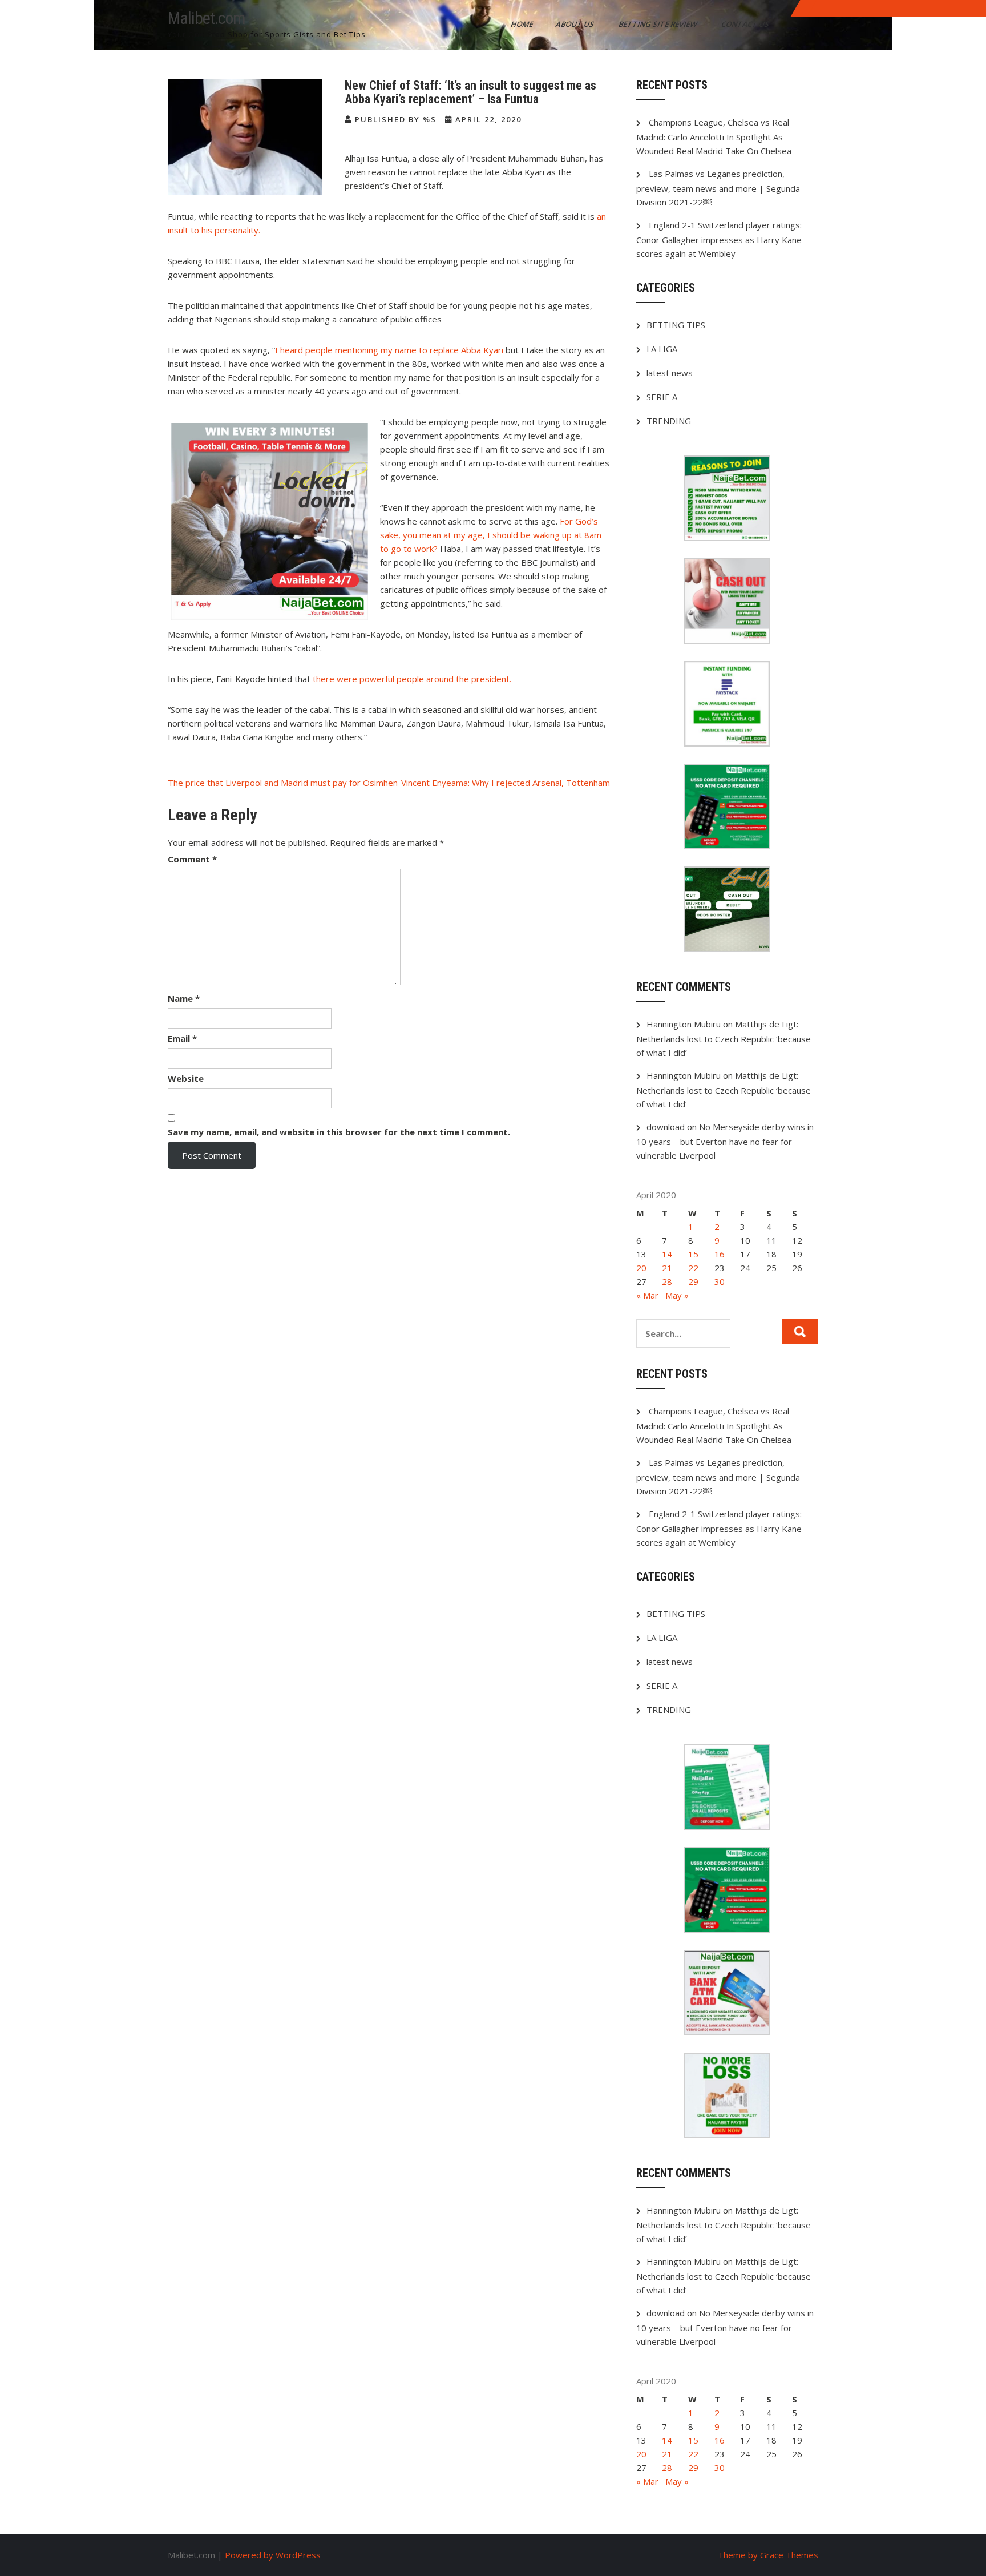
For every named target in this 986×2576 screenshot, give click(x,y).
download (666, 1127)
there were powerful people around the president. (412, 679)
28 (667, 1281)
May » (677, 1295)
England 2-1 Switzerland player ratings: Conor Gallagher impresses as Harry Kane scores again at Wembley (719, 239)
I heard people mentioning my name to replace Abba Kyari (389, 350)
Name (184, 998)
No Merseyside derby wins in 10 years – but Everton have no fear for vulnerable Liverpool (725, 1141)
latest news (670, 373)
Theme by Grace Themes (768, 2555)
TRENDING (669, 421)
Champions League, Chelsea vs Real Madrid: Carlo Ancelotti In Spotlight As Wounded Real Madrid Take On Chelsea (714, 136)
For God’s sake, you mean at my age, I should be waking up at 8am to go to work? (491, 535)
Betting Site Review (658, 24)
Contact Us (746, 24)
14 (667, 1254)
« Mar (647, 1295)
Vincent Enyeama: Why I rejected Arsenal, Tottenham (506, 783)
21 (667, 1268)
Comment (192, 859)
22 (693, 1268)
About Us (576, 24)
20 (641, 1268)
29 (693, 1281)
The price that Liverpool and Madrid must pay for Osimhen (283, 783)
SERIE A (662, 397)
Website (186, 1078)
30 (720, 1281)
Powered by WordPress (273, 2555)
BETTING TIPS (676, 325)
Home (523, 24)
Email (182, 1038)
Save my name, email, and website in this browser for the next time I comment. (339, 1132)
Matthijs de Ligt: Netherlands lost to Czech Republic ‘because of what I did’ (724, 1038)
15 (693, 1254)
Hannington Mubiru (684, 1024)
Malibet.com (207, 18)
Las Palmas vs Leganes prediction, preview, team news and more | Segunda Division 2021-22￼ (718, 188)
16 (720, 1254)
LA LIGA (662, 349)
